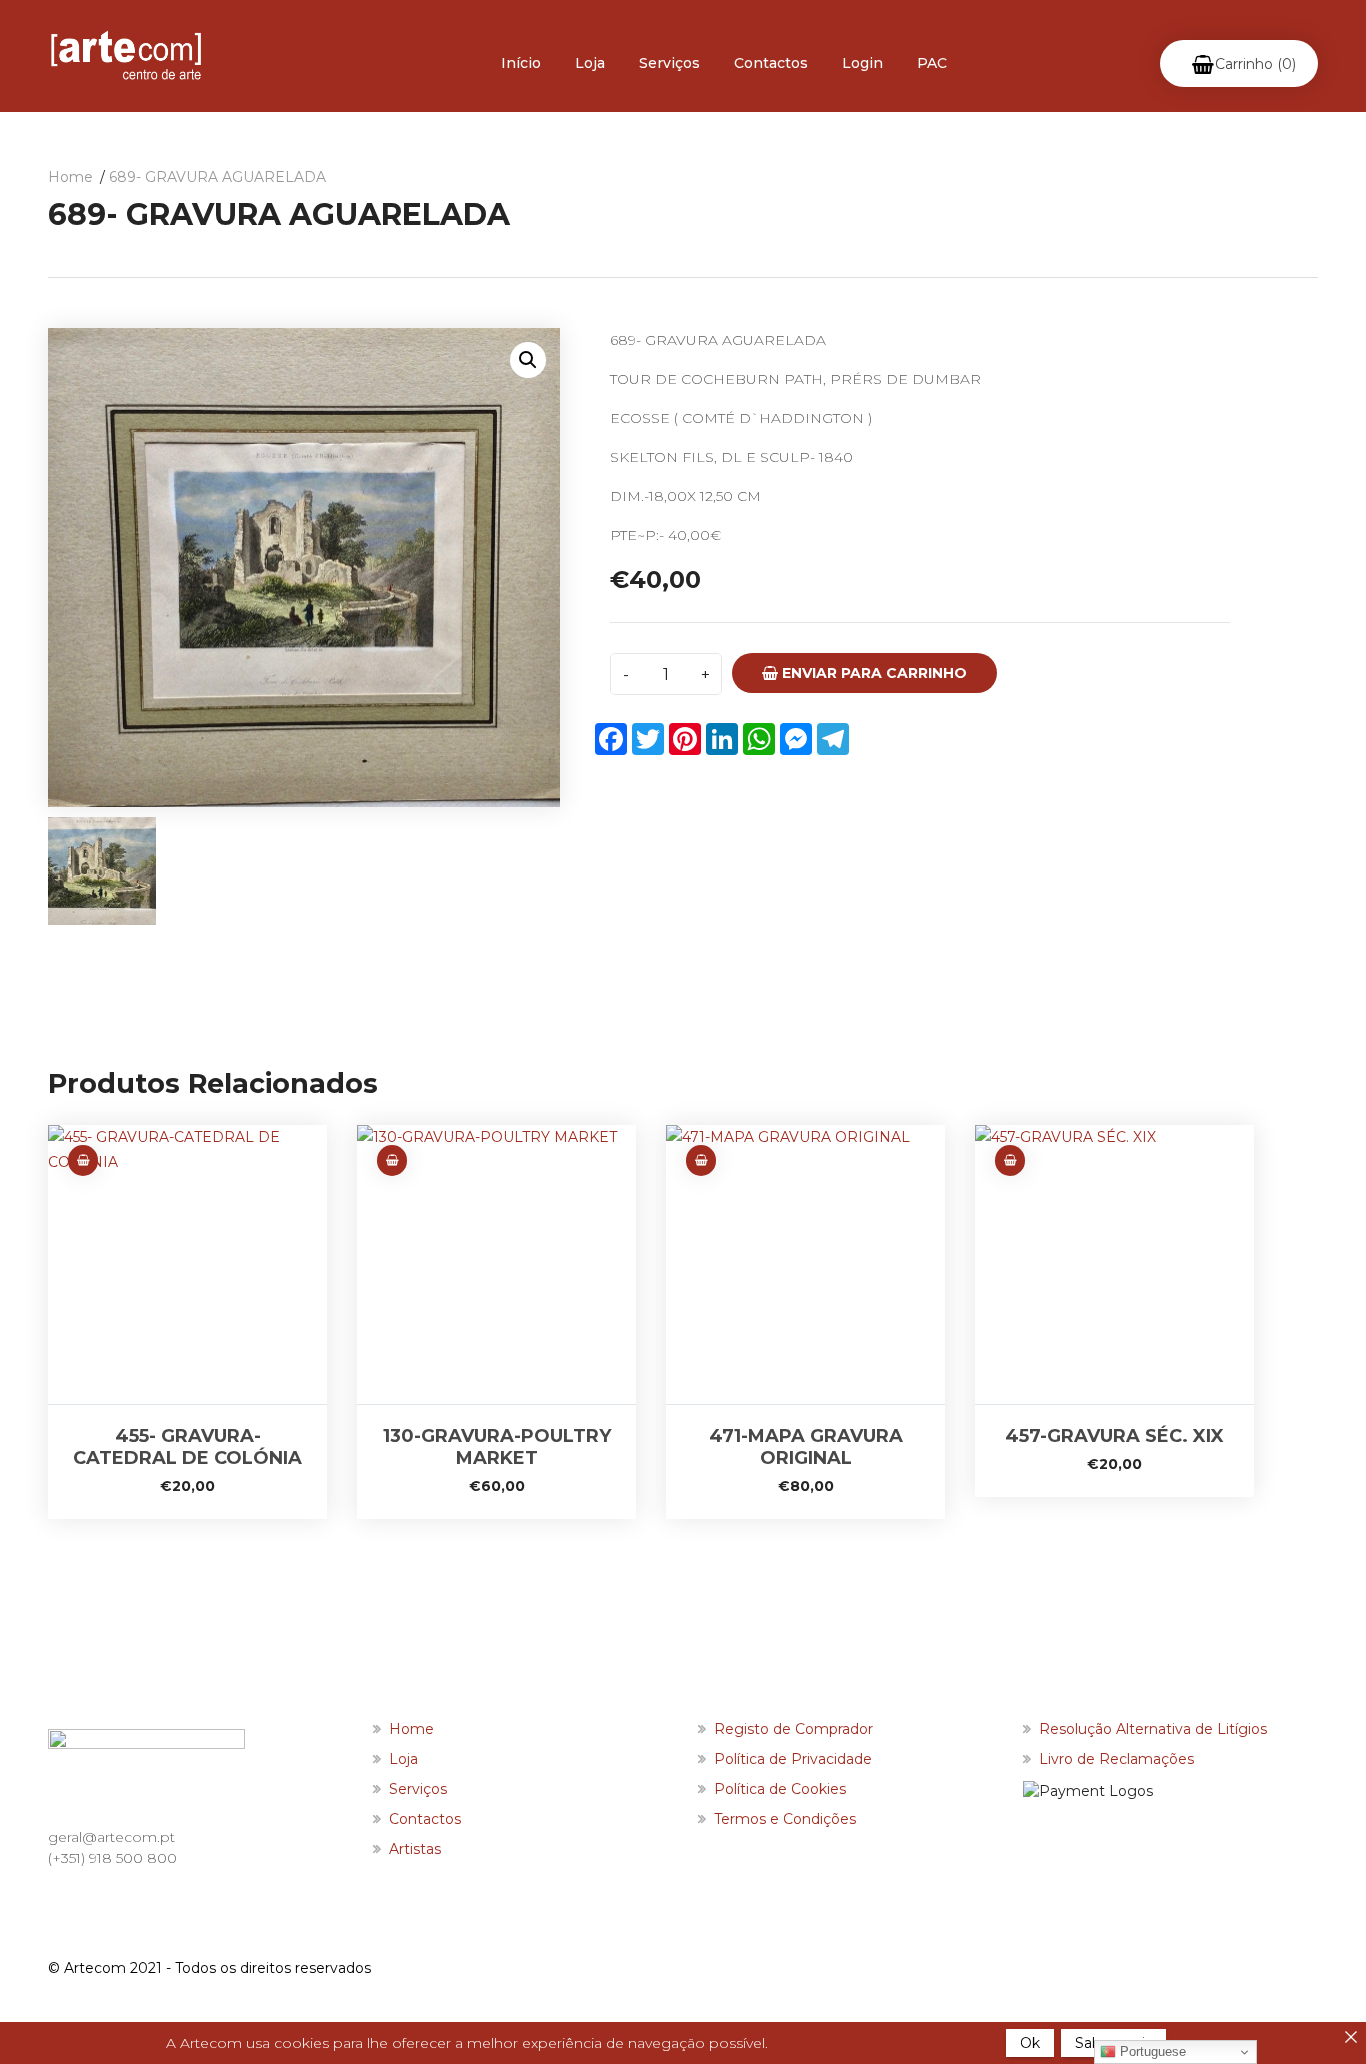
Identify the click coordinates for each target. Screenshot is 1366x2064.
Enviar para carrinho (872, 673)
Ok (1030, 2043)
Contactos (771, 63)
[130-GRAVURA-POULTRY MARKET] (496, 1264)
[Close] (1351, 2037)
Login (862, 63)
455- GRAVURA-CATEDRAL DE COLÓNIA (187, 1447)
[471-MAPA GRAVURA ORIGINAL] (805, 1264)
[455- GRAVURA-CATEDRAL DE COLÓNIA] (187, 1264)
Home (70, 177)
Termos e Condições (785, 1819)
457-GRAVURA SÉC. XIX (1114, 1436)
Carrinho (1255, 64)
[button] (528, 360)
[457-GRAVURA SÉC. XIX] (1114, 1264)
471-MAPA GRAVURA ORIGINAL (806, 1447)
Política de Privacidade (793, 1759)
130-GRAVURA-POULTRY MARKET (497, 1447)
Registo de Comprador (793, 1729)
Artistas (415, 1849)
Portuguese (1151, 2051)
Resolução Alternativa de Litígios (1153, 1729)
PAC (932, 63)
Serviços (669, 63)
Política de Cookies (780, 1789)
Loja (590, 63)
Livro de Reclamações (1116, 1759)
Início (521, 63)
